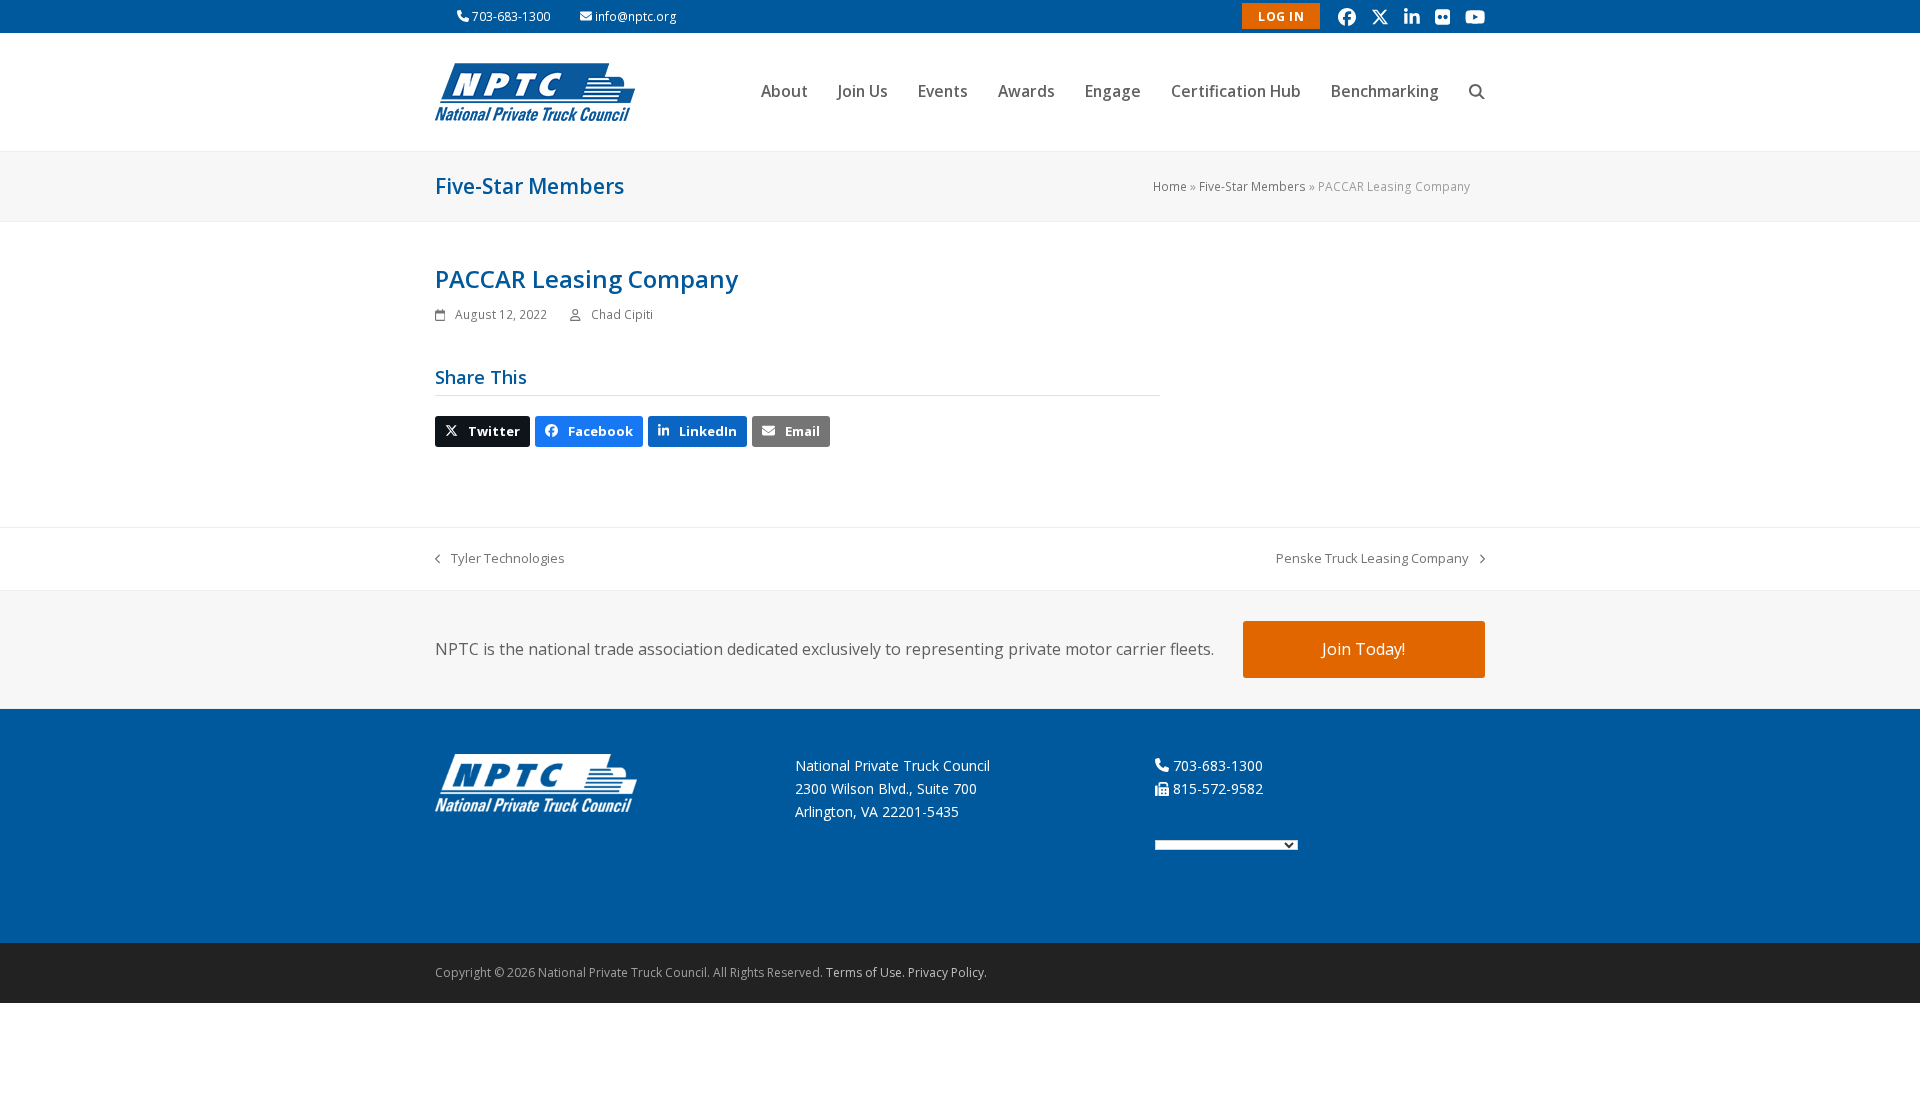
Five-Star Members (1252, 186)
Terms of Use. (865, 972)
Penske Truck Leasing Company (1372, 559)
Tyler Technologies (500, 559)
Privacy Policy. (947, 972)
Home (1170, 186)
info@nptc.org (636, 16)
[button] (1477, 92)
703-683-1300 (511, 16)
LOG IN (1281, 16)
